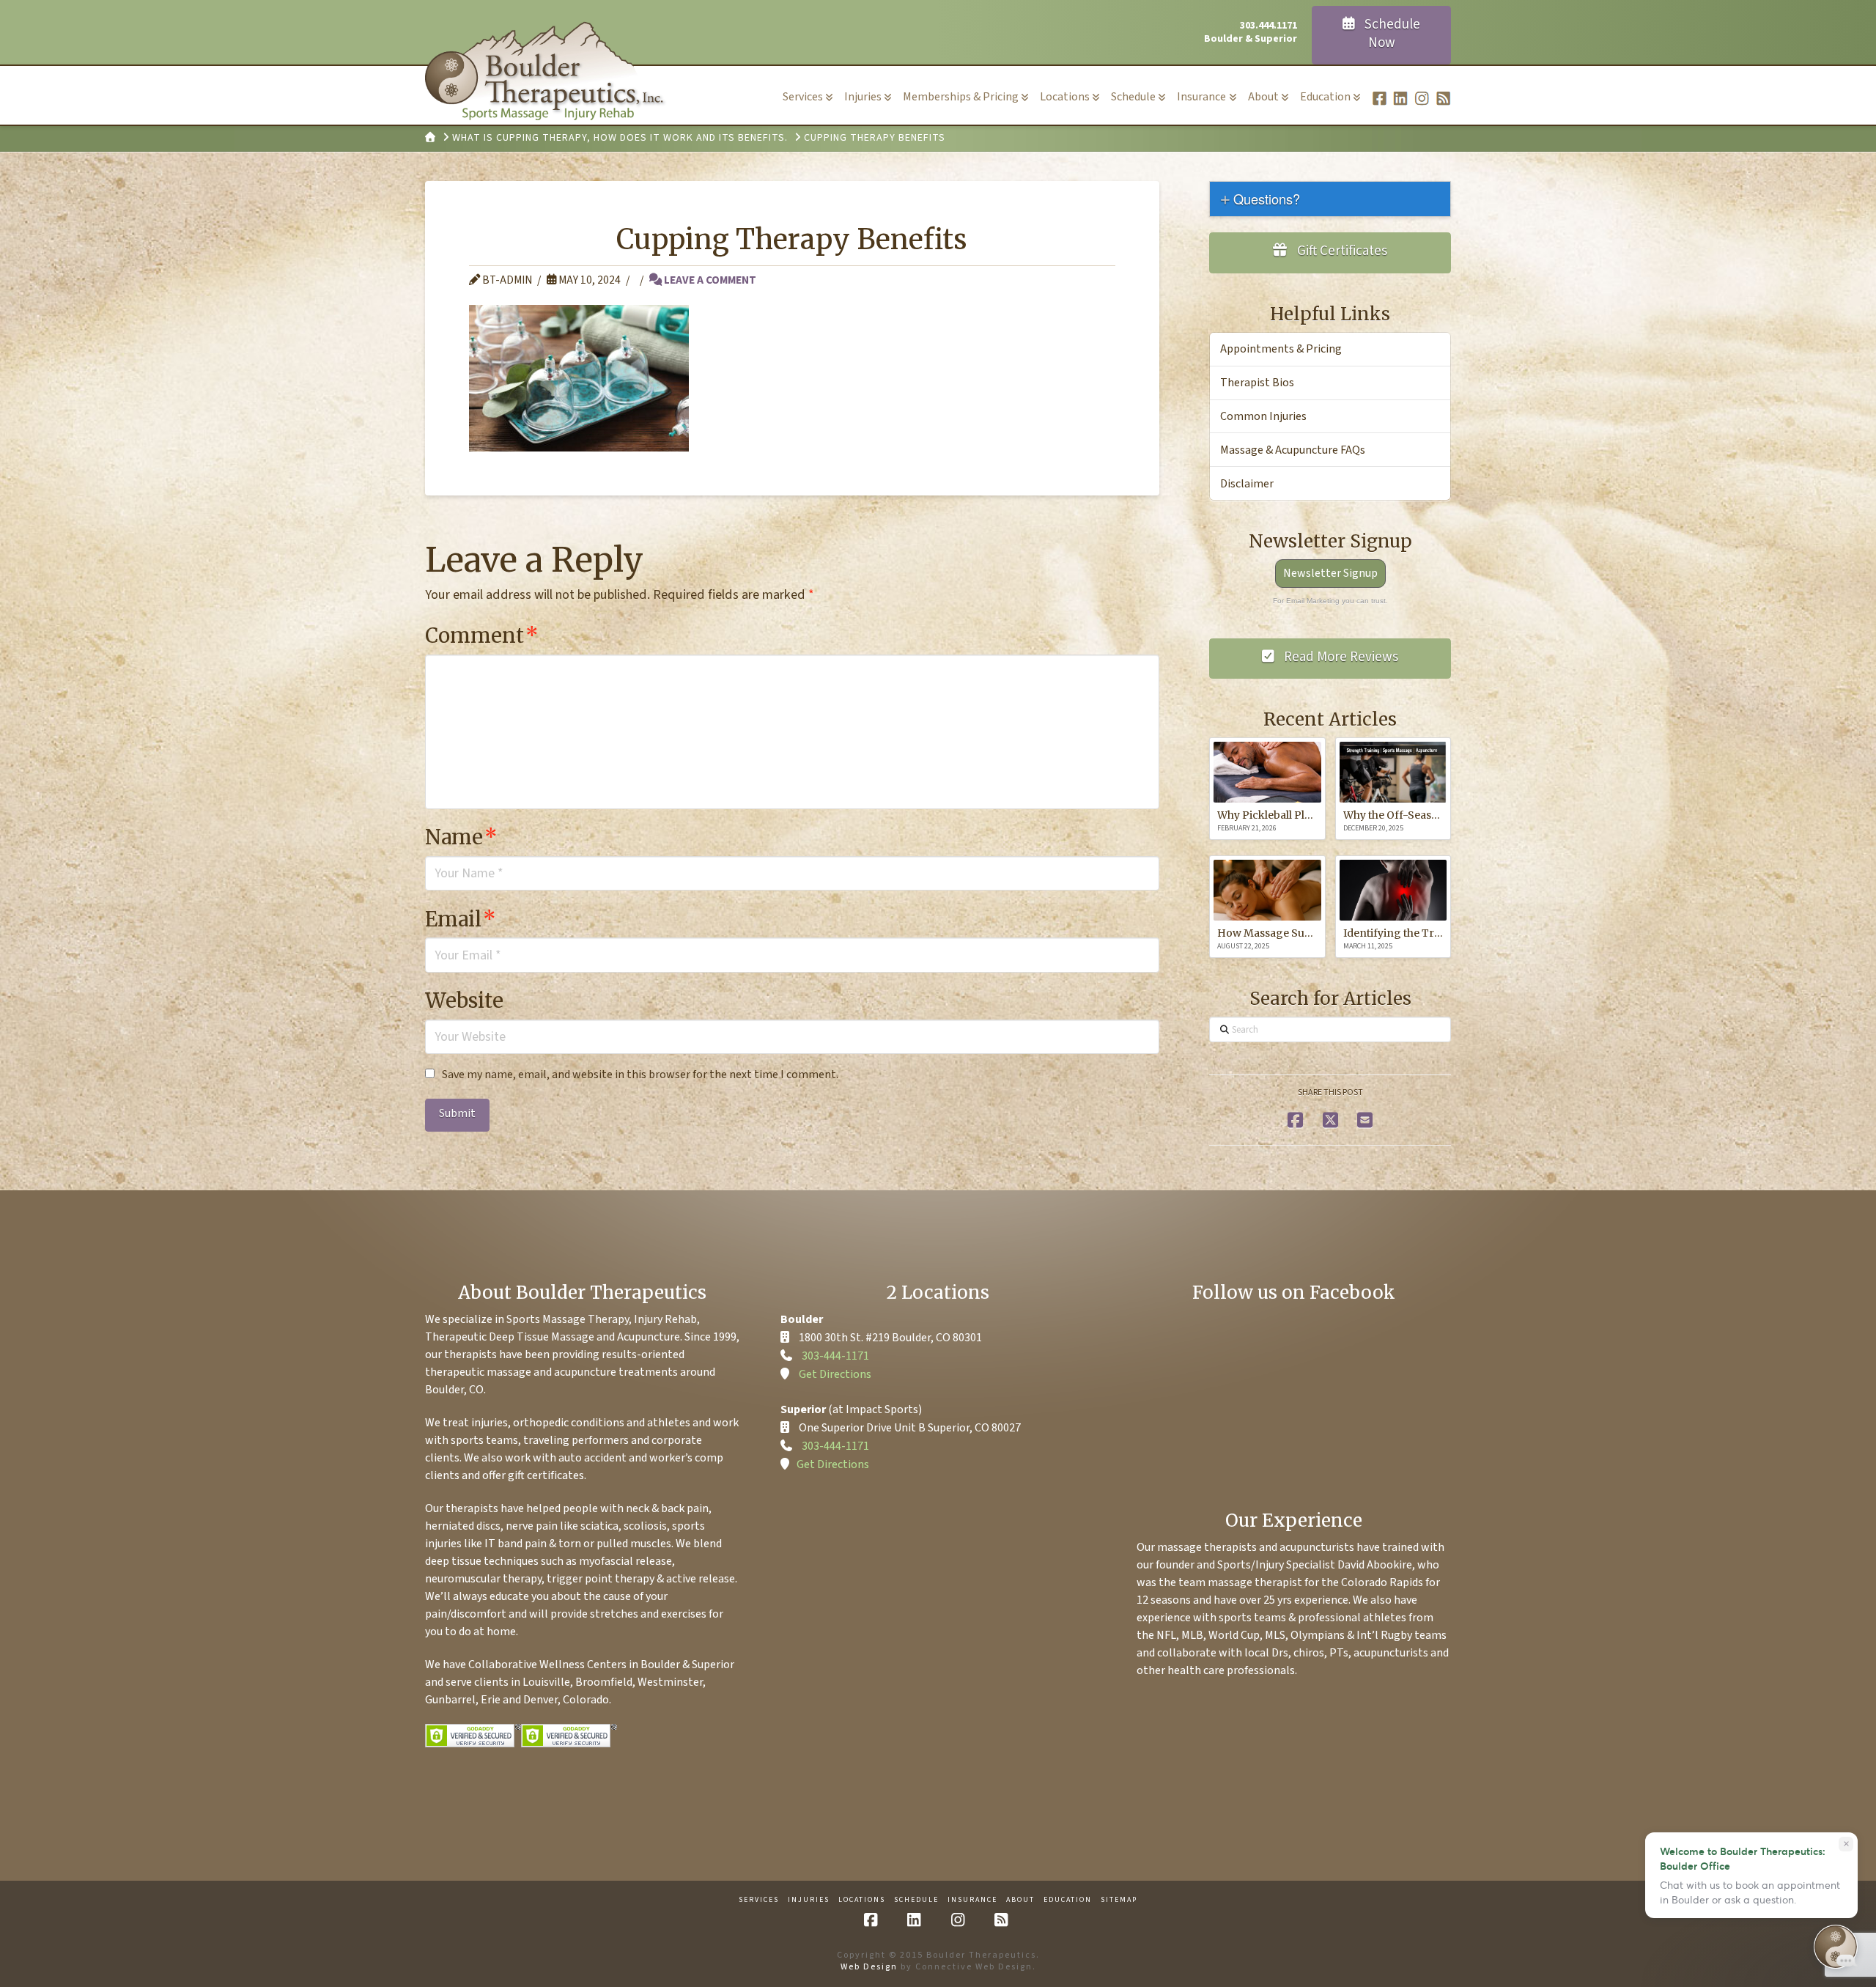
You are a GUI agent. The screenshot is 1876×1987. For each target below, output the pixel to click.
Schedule (916, 1900)
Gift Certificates (1341, 251)
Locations (862, 1900)
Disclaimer (1247, 484)
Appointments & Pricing (1281, 349)
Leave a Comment (709, 280)
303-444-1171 (835, 1356)
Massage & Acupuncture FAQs (1293, 450)
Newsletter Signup (1330, 573)
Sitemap (1119, 1900)
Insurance (972, 1900)
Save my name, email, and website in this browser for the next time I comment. (640, 1074)
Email (461, 919)
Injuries (809, 1900)
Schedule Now (1391, 34)
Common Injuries (1263, 416)
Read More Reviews (1340, 657)
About (1020, 1900)
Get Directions (835, 1374)
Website (464, 1000)
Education (1068, 1900)
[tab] (1330, 199)
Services (759, 1900)
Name (461, 837)
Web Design (869, 1967)
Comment (482, 635)
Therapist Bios (1257, 383)
